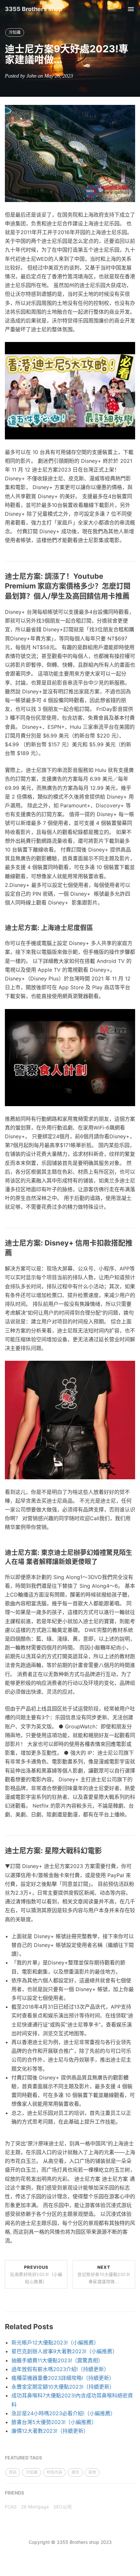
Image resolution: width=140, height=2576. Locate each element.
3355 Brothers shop (34, 9)
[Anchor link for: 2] (101, 1562)
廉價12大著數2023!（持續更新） (50, 2431)
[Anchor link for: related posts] (57, 2327)
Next (104, 2274)
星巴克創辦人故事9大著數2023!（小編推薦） (64, 2351)
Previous (36, 2274)
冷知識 (15, 32)
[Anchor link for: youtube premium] (133, 596)
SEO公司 (63, 2507)
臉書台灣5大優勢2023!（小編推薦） (54, 2422)
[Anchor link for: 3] (105, 1851)
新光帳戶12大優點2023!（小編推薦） (55, 2342)
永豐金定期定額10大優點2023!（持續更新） (63, 2387)
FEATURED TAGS (23, 2458)
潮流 (75, 2472)
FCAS (11, 2507)
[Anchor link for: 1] (97, 928)
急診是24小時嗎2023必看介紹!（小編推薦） (63, 2413)
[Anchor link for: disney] (16, 1253)
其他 (92, 2472)
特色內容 (54, 2472)
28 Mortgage (35, 2507)
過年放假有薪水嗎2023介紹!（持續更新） (60, 2369)
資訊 (13, 2472)
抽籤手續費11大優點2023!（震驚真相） (57, 2360)
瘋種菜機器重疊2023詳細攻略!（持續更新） (63, 2378)
